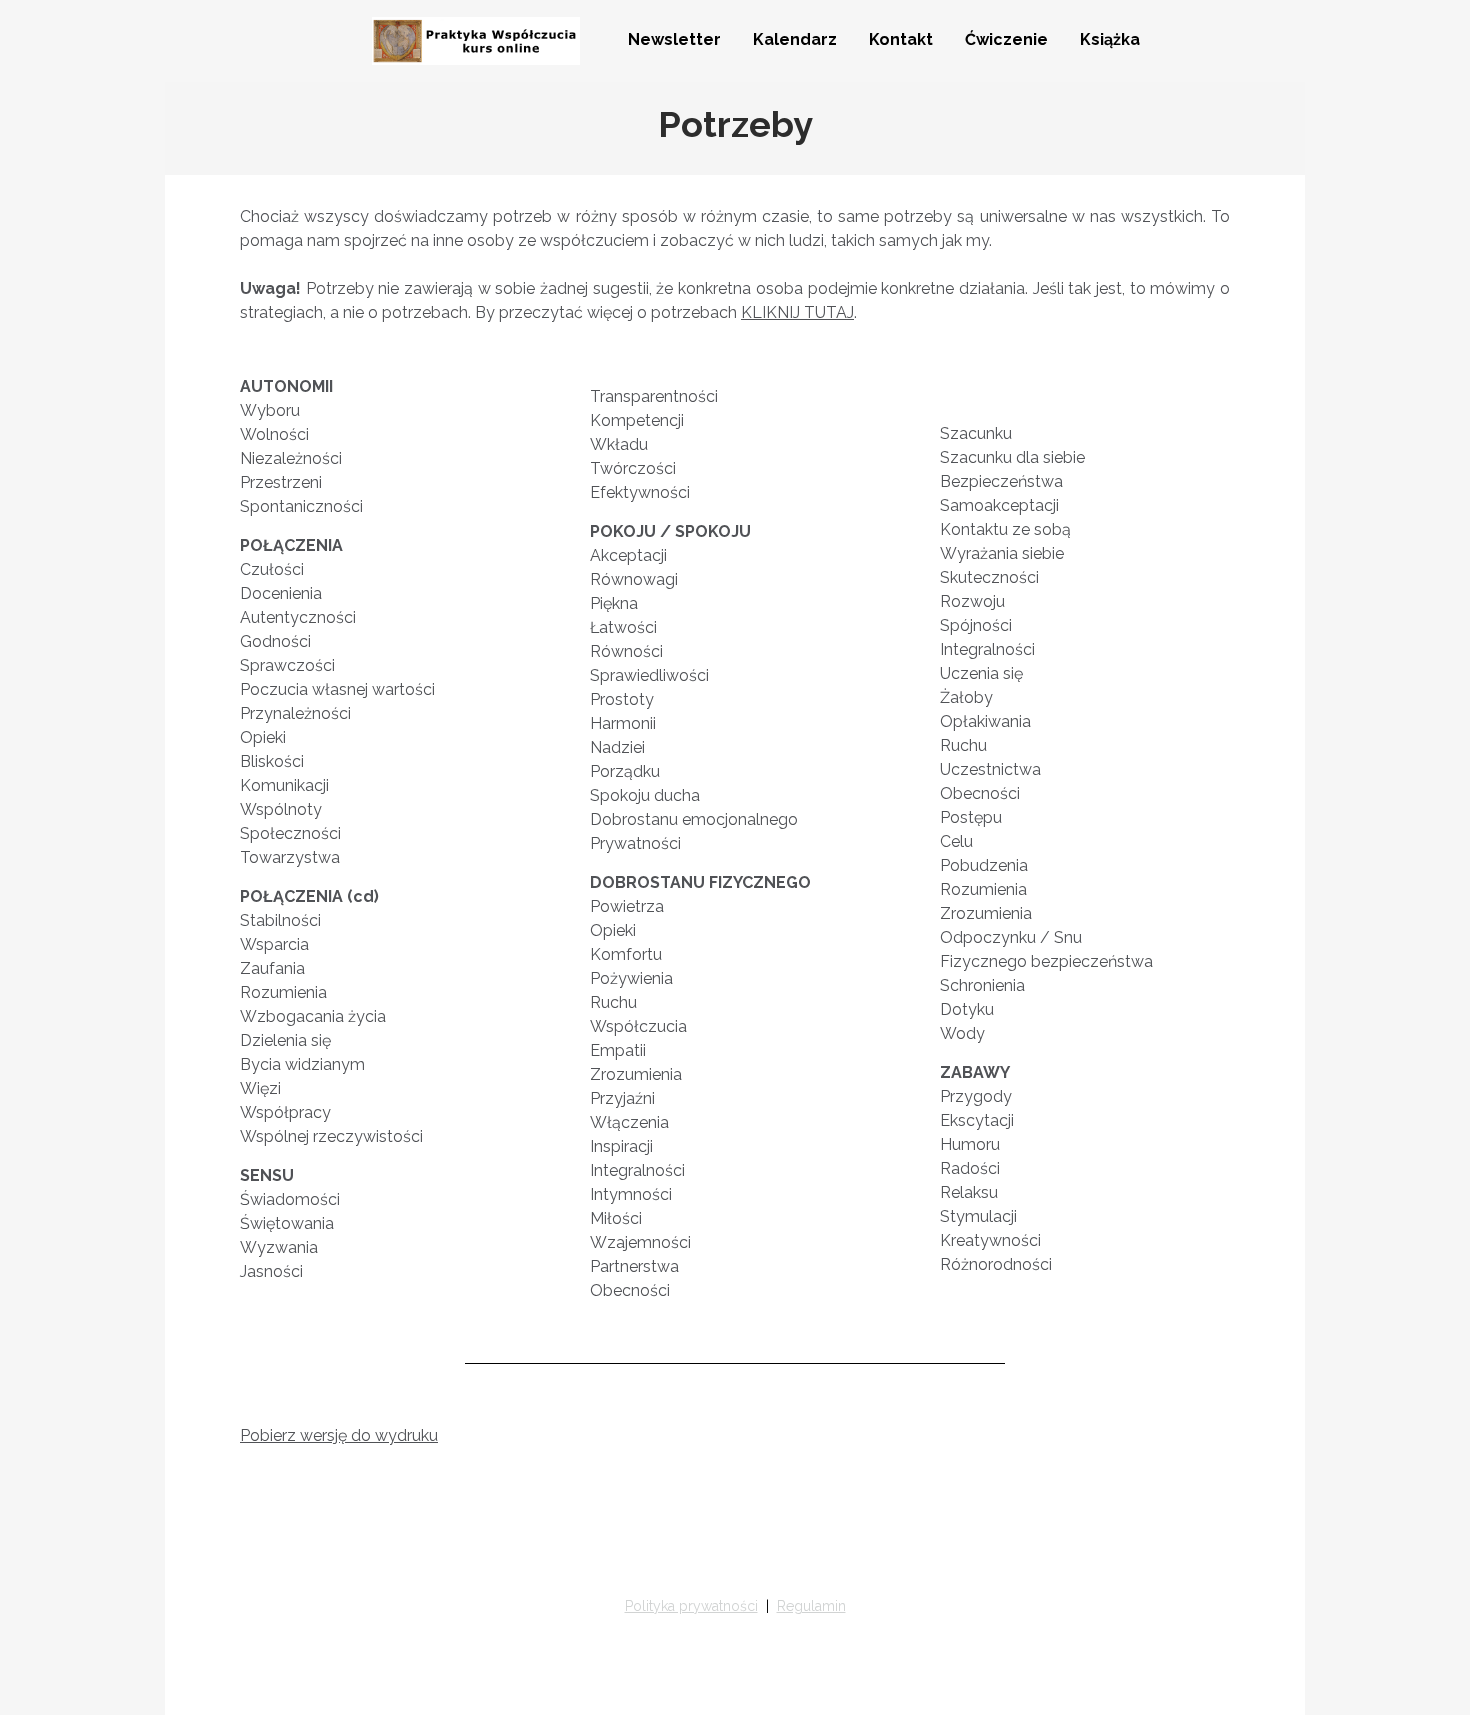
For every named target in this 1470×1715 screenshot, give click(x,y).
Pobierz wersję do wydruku (339, 1435)
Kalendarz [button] (795, 39)
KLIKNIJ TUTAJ (797, 312)
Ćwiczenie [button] (1006, 39)
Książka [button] (1110, 39)
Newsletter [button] (674, 39)
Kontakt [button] (901, 39)
